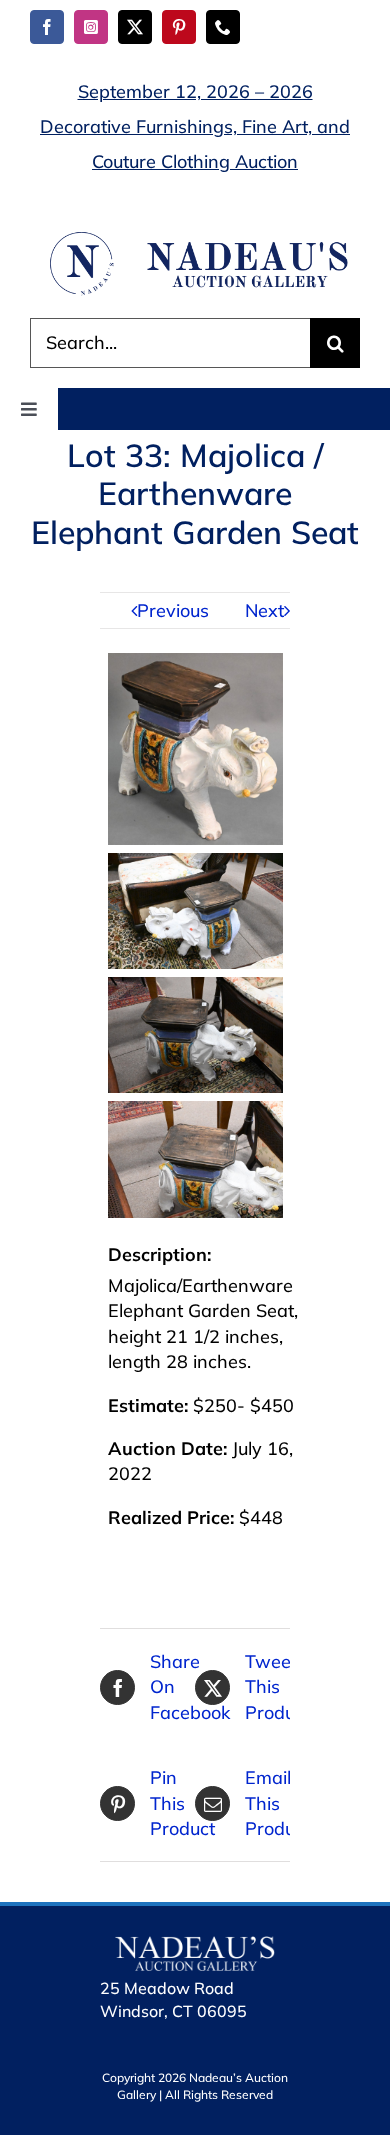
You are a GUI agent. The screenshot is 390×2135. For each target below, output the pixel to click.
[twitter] (135, 27)
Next (264, 610)
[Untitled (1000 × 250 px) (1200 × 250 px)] (195, 237)
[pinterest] (179, 27)
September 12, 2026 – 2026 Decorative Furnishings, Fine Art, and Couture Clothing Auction (195, 126)
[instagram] (91, 27)
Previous (173, 610)
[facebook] (47, 27)
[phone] (223, 27)
